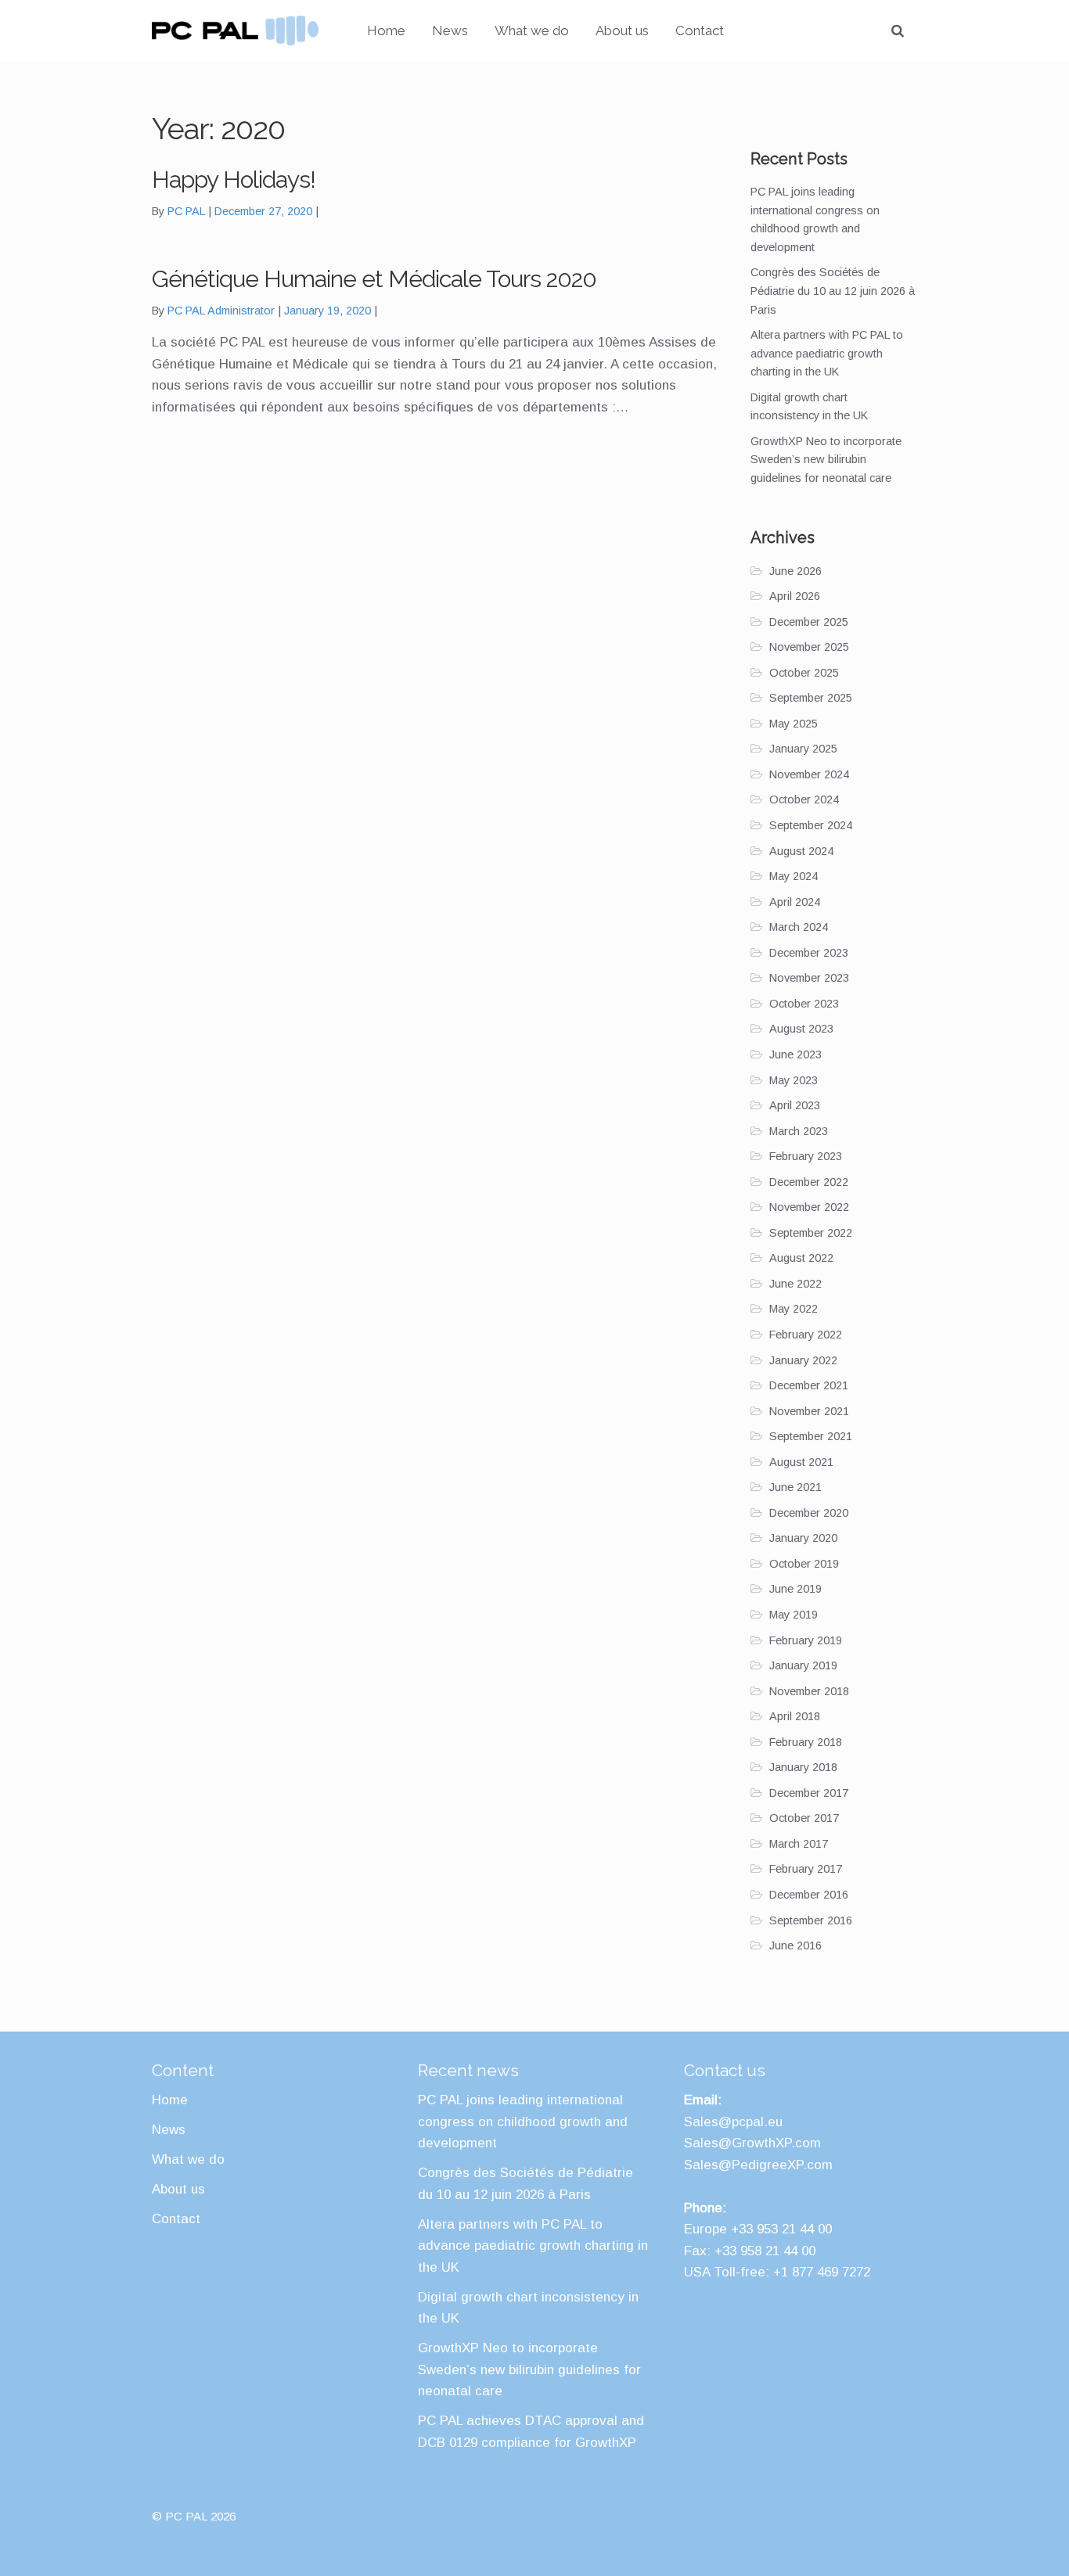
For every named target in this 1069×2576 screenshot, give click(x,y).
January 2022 (803, 1360)
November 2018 (809, 1691)
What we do (532, 31)
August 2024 (801, 851)
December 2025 (809, 622)
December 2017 (809, 1793)
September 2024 (811, 825)
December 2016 (809, 1895)
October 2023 (804, 1004)
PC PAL (186, 211)
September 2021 (811, 1436)
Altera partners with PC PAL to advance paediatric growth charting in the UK (827, 353)
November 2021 (809, 1411)
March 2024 (799, 927)
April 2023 (795, 1105)
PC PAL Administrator (221, 311)
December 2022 (809, 1182)
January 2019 (803, 1665)
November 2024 (809, 774)
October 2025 (804, 673)
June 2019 (795, 1589)
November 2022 (809, 1207)
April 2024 (795, 902)
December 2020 (809, 1513)
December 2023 (809, 953)
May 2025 (794, 724)
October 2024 (804, 799)
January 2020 (803, 1538)
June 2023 (795, 1054)
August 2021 (801, 1462)
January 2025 (803, 749)
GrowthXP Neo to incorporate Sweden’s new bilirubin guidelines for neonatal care (826, 460)
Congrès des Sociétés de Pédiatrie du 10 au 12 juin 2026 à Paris (833, 291)
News (450, 31)
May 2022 (794, 1309)
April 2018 (795, 1716)
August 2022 (801, 1258)
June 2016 (795, 1945)
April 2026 (795, 596)
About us (622, 31)
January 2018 (803, 1767)
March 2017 (799, 1844)
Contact (700, 31)
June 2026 (795, 571)
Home (386, 31)
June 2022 (795, 1284)
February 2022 (806, 1335)
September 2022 (811, 1233)
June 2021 (795, 1487)
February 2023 (806, 1156)
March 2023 (799, 1131)
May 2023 (794, 1080)
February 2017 (806, 1869)
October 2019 (804, 1564)
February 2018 (806, 1742)
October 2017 (804, 1818)
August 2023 (801, 1029)
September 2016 (811, 1920)
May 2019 (794, 1615)
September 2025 (811, 698)
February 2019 (806, 1640)
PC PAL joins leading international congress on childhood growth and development (523, 2122)
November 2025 (809, 647)
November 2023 (809, 978)
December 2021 (809, 1385)
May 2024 (794, 876)
